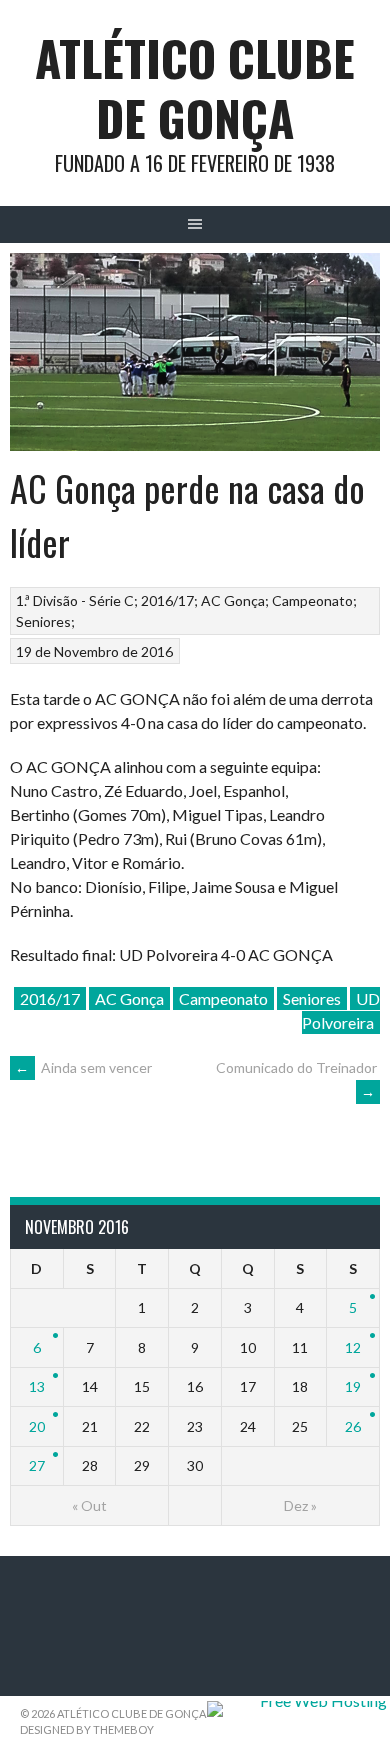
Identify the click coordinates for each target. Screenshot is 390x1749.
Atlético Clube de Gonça (195, 87)
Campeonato (312, 600)
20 (37, 1426)
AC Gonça (233, 600)
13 (37, 1386)
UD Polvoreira (341, 1010)
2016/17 (167, 600)
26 (353, 1426)
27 (37, 1465)
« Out (89, 1505)
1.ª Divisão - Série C (75, 600)
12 (353, 1347)
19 (353, 1386)
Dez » (300, 1505)
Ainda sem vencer (83, 1067)
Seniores (43, 621)
